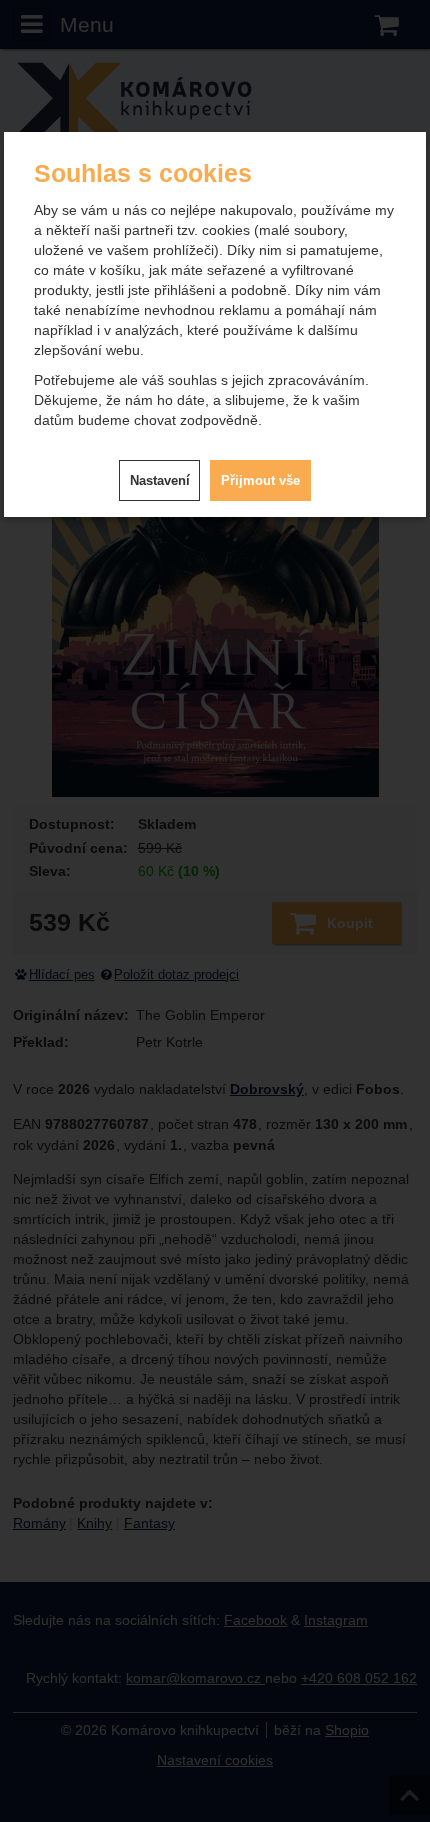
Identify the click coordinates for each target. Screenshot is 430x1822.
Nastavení (160, 480)
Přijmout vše (260, 480)
